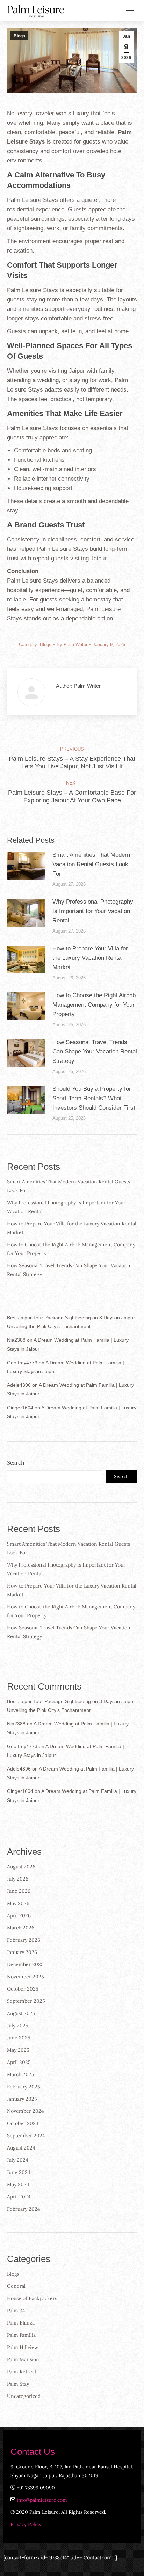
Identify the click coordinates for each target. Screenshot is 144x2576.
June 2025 (19, 2038)
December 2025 (25, 1964)
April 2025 (19, 2062)
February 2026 (24, 1940)
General (16, 2286)
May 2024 (18, 2184)
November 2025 (26, 1977)
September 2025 (26, 2001)
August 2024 (21, 2148)
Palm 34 (16, 2311)
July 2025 (18, 2026)
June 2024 (19, 2172)
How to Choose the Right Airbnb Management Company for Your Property (94, 1005)
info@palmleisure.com (42, 2500)
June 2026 (19, 1891)
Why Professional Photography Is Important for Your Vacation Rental (93, 911)
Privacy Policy (26, 2524)
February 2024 (24, 2209)
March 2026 (21, 1928)
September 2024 (26, 2136)
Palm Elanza (21, 2323)
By (72, 645)
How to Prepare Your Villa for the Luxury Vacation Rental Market (90, 958)
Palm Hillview (23, 2347)
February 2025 (24, 2087)
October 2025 (23, 1989)
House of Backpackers (32, 2298)
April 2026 (19, 1915)
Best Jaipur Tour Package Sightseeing (49, 1318)
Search (16, 1463)
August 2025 (21, 2013)
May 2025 (18, 2050)
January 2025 (22, 2099)
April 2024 (19, 2197)
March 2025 (21, 2074)
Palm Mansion (23, 2359)
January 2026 (22, 1952)
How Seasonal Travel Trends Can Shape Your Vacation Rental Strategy (95, 1052)
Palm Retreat (22, 2372)
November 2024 (26, 2111)
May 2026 (18, 1903)
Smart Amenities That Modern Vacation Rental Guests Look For (91, 864)
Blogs (19, 36)
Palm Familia (21, 2335)
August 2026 (21, 1867)
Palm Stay (18, 2384)
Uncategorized (24, 2396)
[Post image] (26, 866)
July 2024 (18, 2160)
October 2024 (23, 2123)
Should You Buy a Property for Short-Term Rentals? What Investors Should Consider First (94, 1098)
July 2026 (18, 1879)
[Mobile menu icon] (130, 10)
